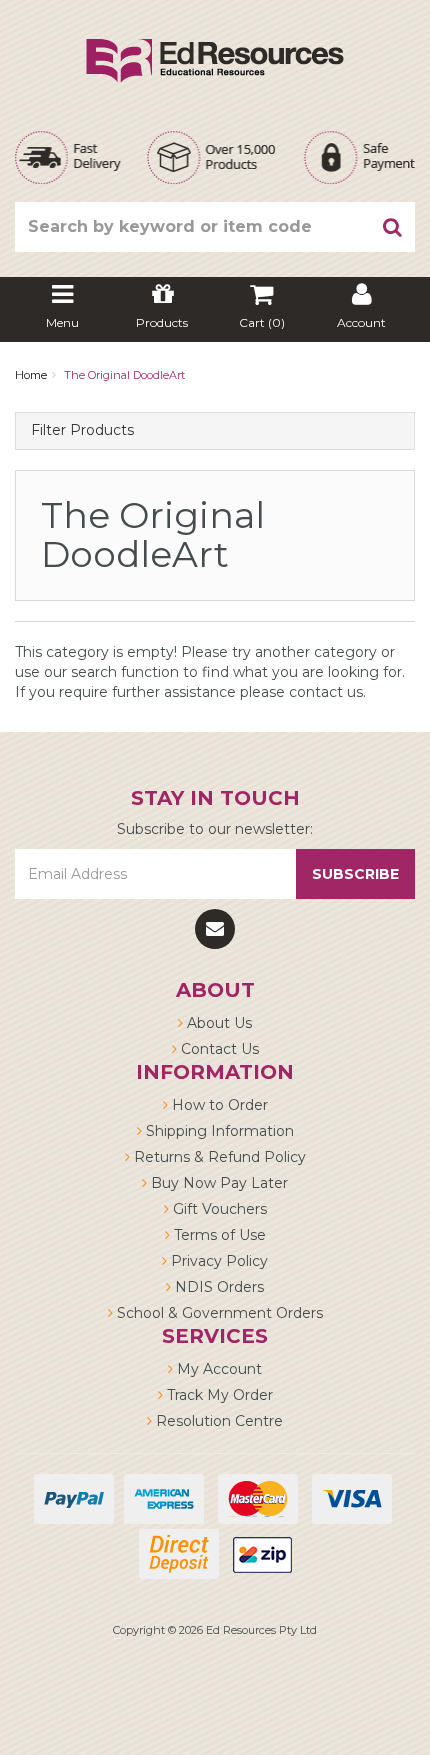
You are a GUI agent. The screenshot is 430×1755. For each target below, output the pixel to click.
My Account (217, 1369)
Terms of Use (218, 1235)
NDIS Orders (217, 1287)
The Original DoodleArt (124, 375)
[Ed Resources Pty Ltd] (215, 43)
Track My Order (218, 1395)
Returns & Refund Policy (218, 1157)
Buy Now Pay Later (217, 1183)
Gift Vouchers (218, 1209)
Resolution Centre (217, 1421)
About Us (217, 1023)
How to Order (218, 1105)
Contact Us (218, 1049)
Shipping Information (218, 1131)
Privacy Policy (217, 1261)
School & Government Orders (218, 1313)
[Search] (393, 227)
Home (31, 375)
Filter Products (82, 430)
